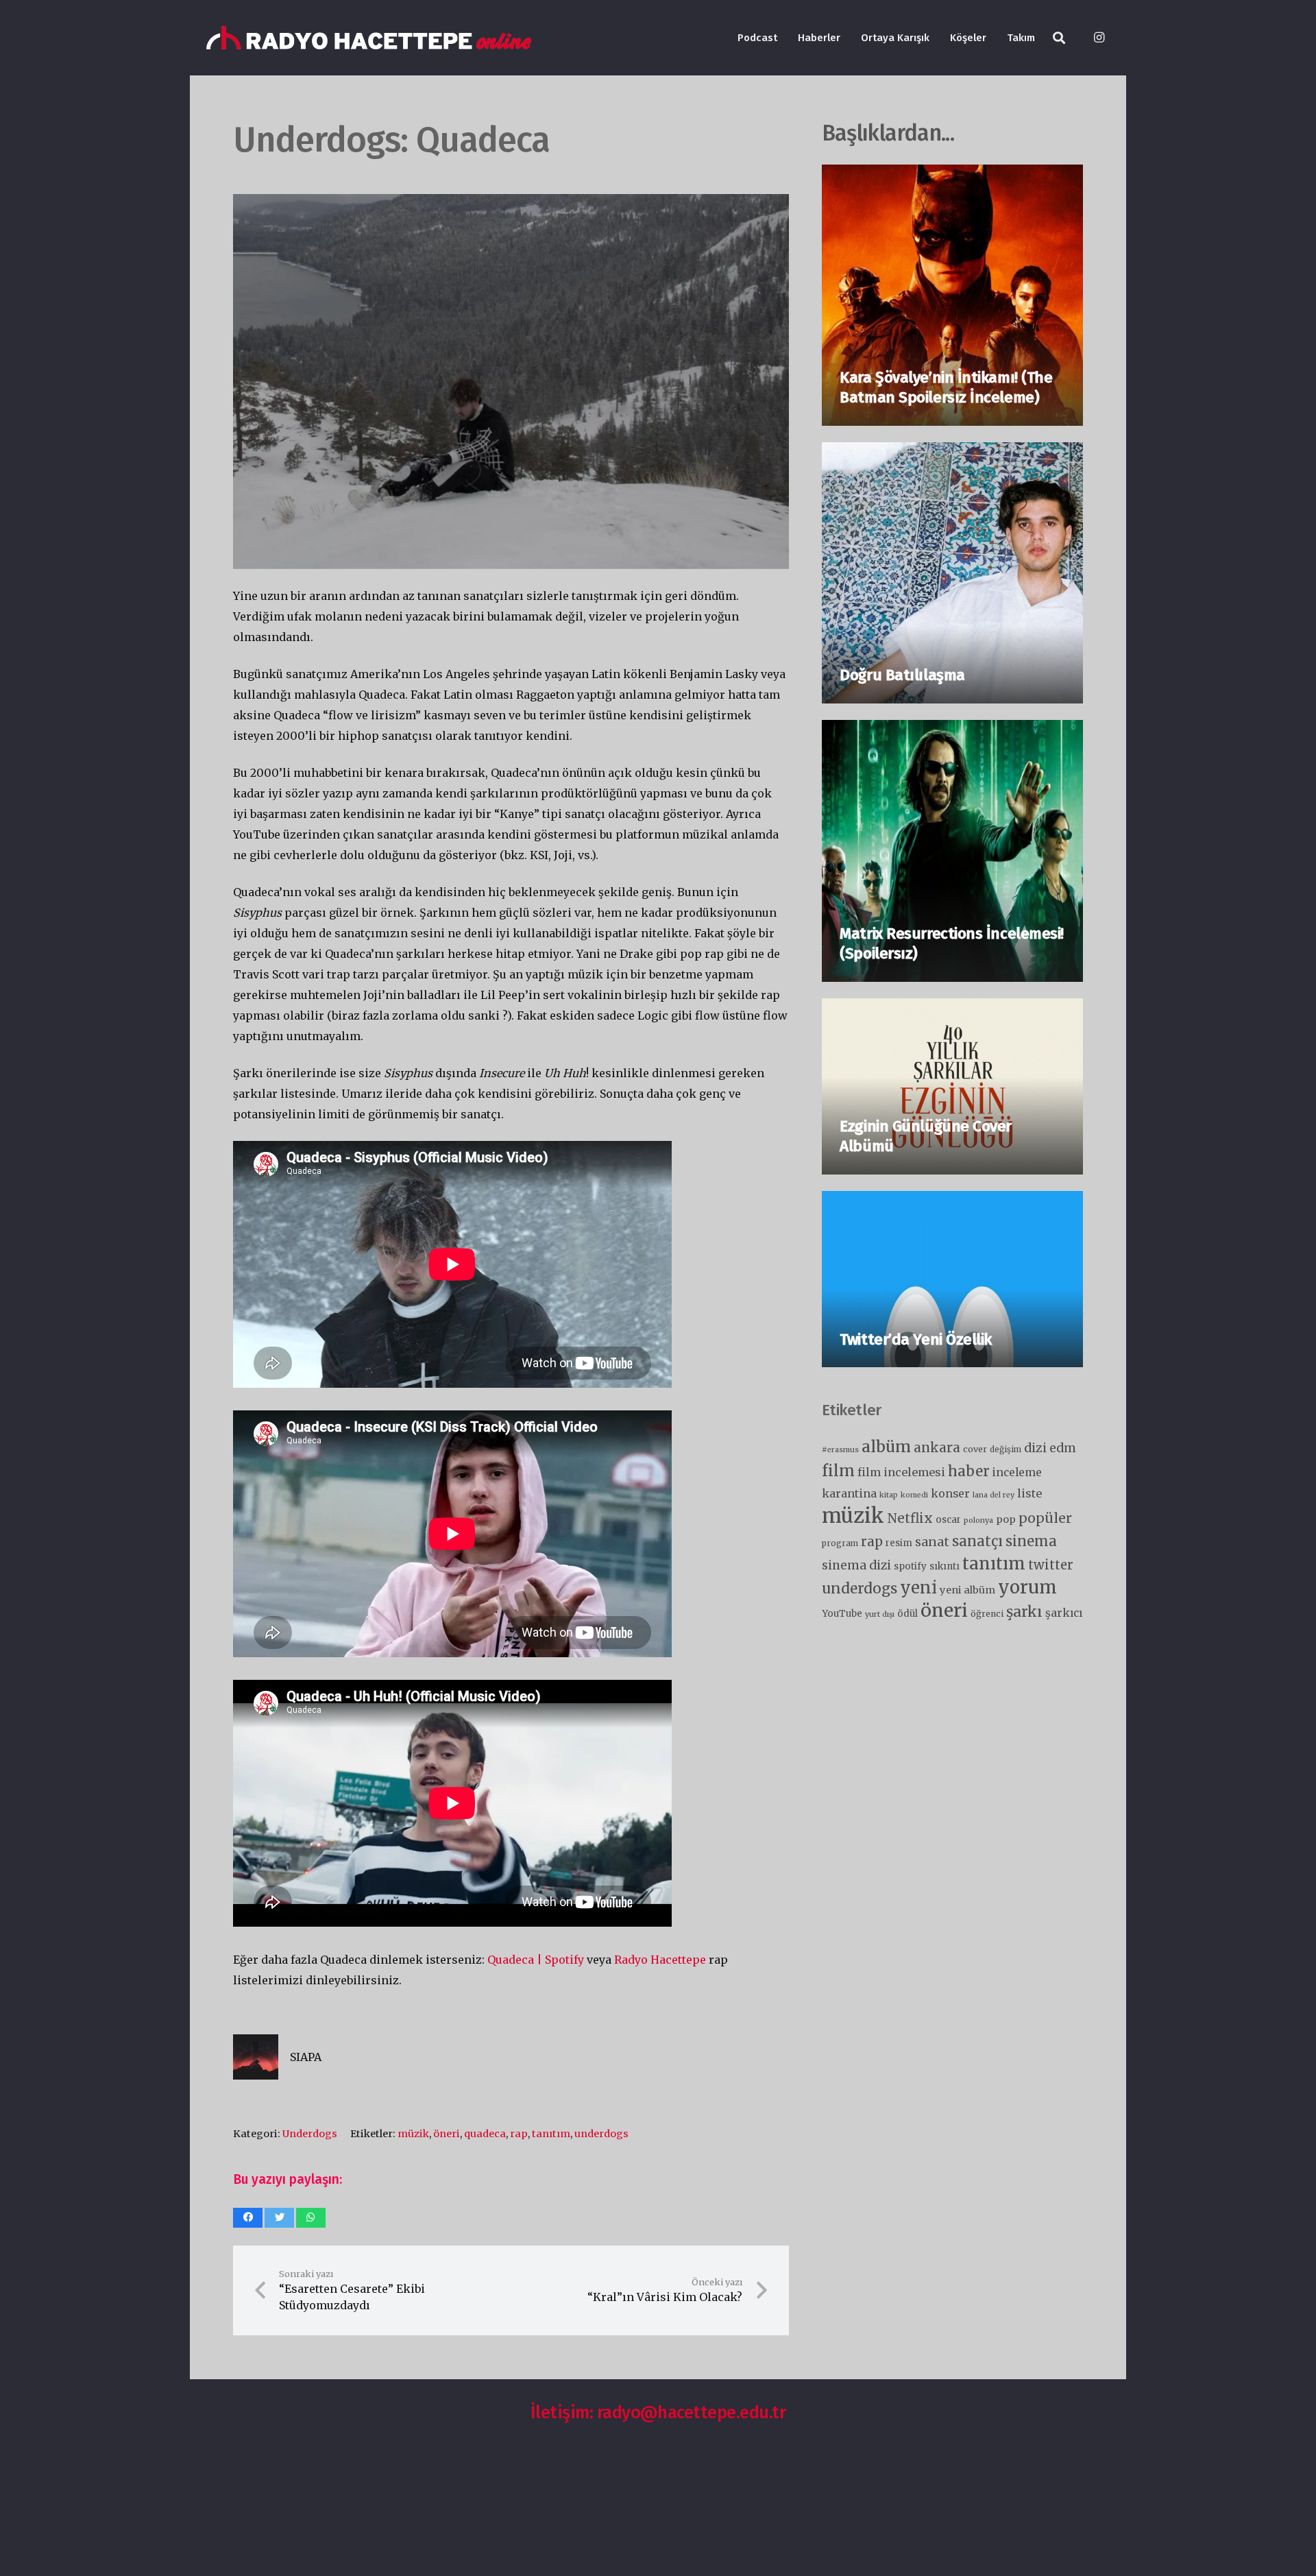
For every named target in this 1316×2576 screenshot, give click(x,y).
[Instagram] (1099, 38)
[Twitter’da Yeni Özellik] (952, 1201)
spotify (910, 1566)
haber (969, 1471)
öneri (447, 2134)
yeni (918, 1588)
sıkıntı (945, 1566)
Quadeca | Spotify (536, 1960)
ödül (907, 1614)
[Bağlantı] (369, 38)
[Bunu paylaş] (248, 2218)
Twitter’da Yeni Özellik (916, 1339)
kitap (889, 1495)
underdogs (601, 2134)
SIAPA (306, 2057)
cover (975, 1449)
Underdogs (310, 2134)
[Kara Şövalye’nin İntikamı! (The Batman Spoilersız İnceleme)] (952, 175)
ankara (937, 1447)
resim (899, 1543)
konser (950, 1494)
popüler (1045, 1518)
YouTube (842, 1614)
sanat (932, 1542)
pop (1006, 1519)
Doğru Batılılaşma (902, 675)
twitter (1051, 1565)
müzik (413, 2134)
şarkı (1024, 1612)
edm (1063, 1448)
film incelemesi (901, 1472)
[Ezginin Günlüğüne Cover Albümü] (952, 1009)
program (840, 1543)
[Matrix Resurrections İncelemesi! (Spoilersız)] (952, 730)
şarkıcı (1064, 1613)
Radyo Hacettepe (660, 1960)
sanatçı (977, 1541)
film (838, 1471)
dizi (1035, 1448)
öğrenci (987, 1614)
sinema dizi (856, 1565)
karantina (849, 1493)
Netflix (910, 1518)
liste (1029, 1493)
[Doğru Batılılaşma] (952, 453)
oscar (948, 1520)
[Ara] (1059, 38)
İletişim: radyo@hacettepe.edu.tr (658, 2412)
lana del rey (994, 1495)
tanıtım (551, 2134)
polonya (978, 1520)
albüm (886, 1446)
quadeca (485, 2134)
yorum (1027, 1587)
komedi (914, 1495)
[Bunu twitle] (279, 2218)
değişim (1006, 1449)
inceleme (1017, 1472)
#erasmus (840, 1450)
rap (519, 2134)
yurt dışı (880, 1614)
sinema (1031, 1541)
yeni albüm (967, 1590)
